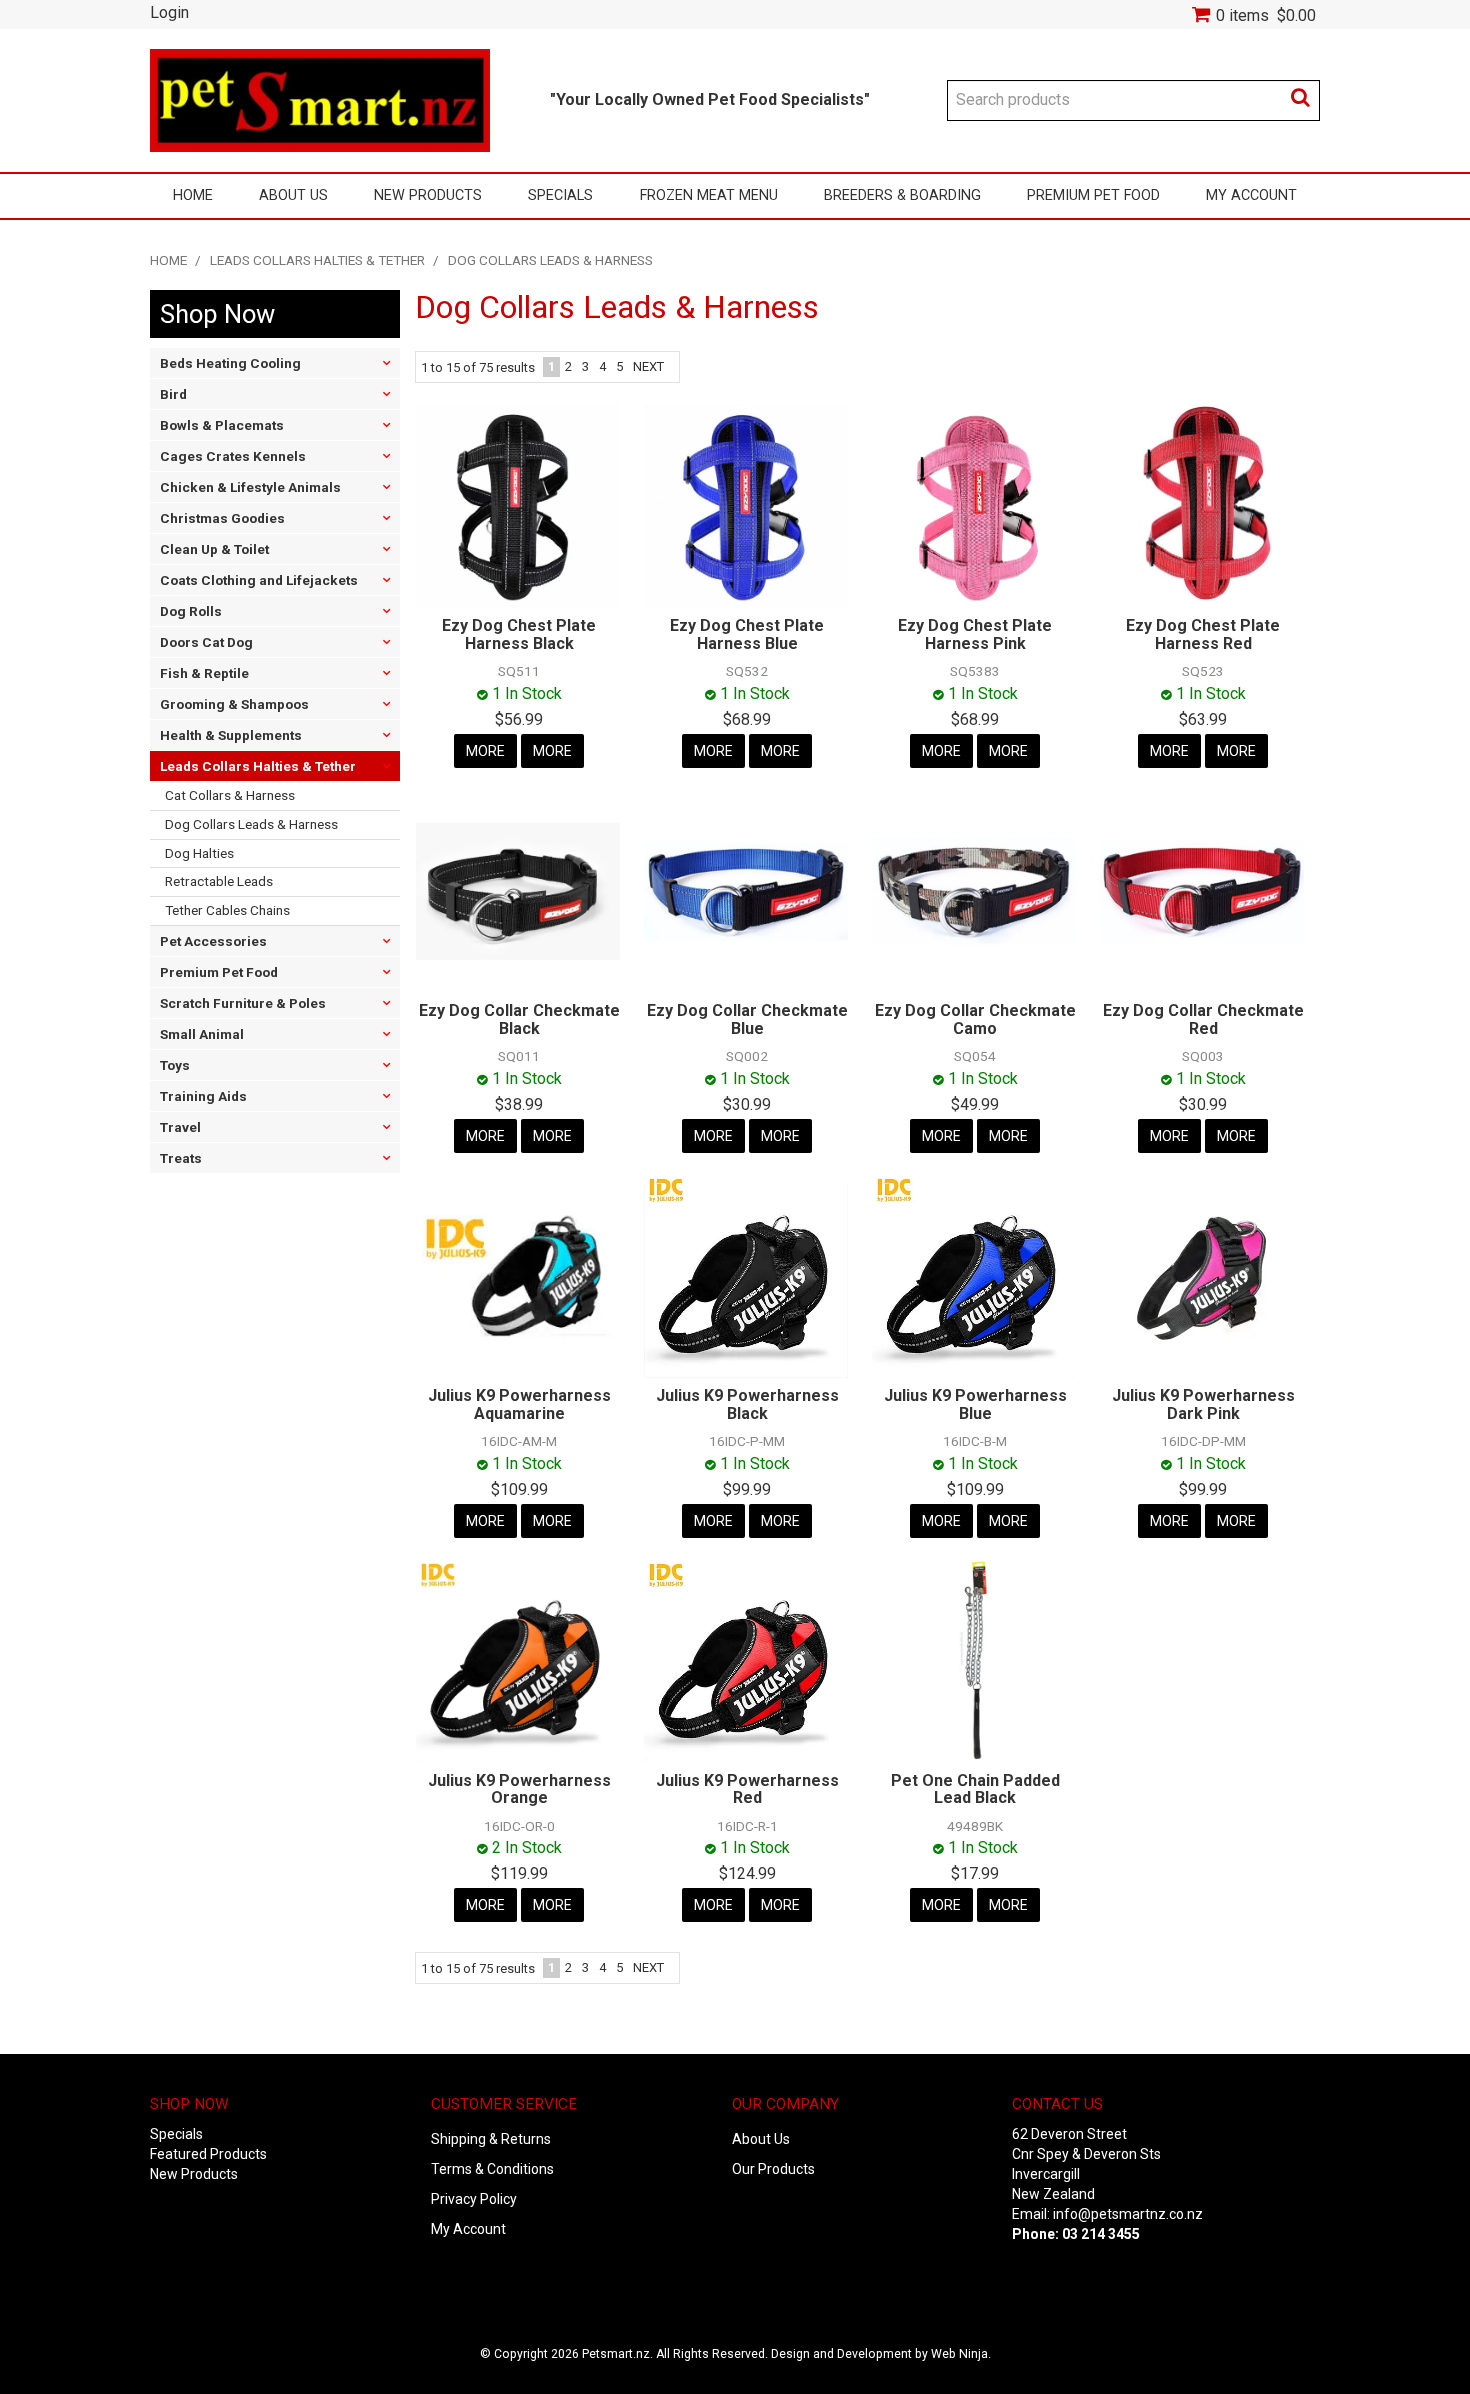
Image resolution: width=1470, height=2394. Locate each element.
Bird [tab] (173, 394)
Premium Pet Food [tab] (219, 972)
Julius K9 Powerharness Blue (975, 1404)
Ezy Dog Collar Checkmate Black (519, 1019)
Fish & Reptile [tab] (204, 673)
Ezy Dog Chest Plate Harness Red (1203, 634)
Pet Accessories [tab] (213, 941)
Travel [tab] (180, 1127)
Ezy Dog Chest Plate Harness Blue (747, 634)
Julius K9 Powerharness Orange (519, 1789)
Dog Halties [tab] (199, 853)
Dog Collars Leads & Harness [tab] (251, 824)
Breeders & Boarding (902, 195)
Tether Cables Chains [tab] (227, 910)
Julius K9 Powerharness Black (747, 1404)
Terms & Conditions (492, 2169)
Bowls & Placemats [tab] (222, 425)
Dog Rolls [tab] (191, 611)
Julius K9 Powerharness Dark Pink (1203, 1404)
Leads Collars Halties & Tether (317, 260)
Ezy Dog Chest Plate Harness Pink (975, 634)
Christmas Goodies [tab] (222, 518)
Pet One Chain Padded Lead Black (975, 1789)
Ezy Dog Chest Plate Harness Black (519, 634)
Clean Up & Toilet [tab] (214, 549)
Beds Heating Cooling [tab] (230, 363)
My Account (1251, 195)
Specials (560, 195)
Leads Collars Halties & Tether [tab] (258, 766)
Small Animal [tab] (202, 1034)
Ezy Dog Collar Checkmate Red (1203, 1019)
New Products (428, 195)
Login (169, 13)
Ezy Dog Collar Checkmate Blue (747, 1019)
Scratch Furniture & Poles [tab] (243, 1003)
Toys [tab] (175, 1065)
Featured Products (208, 2154)
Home (193, 195)
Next (648, 366)
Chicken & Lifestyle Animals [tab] (250, 487)
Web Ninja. (961, 2354)
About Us (293, 195)
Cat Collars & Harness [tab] (230, 795)
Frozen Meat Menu (709, 195)
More (485, 751)
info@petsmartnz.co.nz (1128, 2214)
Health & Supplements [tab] (231, 735)
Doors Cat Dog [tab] (206, 642)
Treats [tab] (181, 1158)
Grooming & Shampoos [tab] (234, 704)
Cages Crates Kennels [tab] (233, 456)
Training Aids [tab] (203, 1096)
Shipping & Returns (491, 2139)
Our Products (773, 2169)
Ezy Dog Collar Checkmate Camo (975, 1019)
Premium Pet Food (1093, 195)
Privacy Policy (474, 2199)
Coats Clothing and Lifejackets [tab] (259, 580)
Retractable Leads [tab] (219, 881)
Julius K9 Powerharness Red (747, 1789)
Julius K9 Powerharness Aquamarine (519, 1404)
